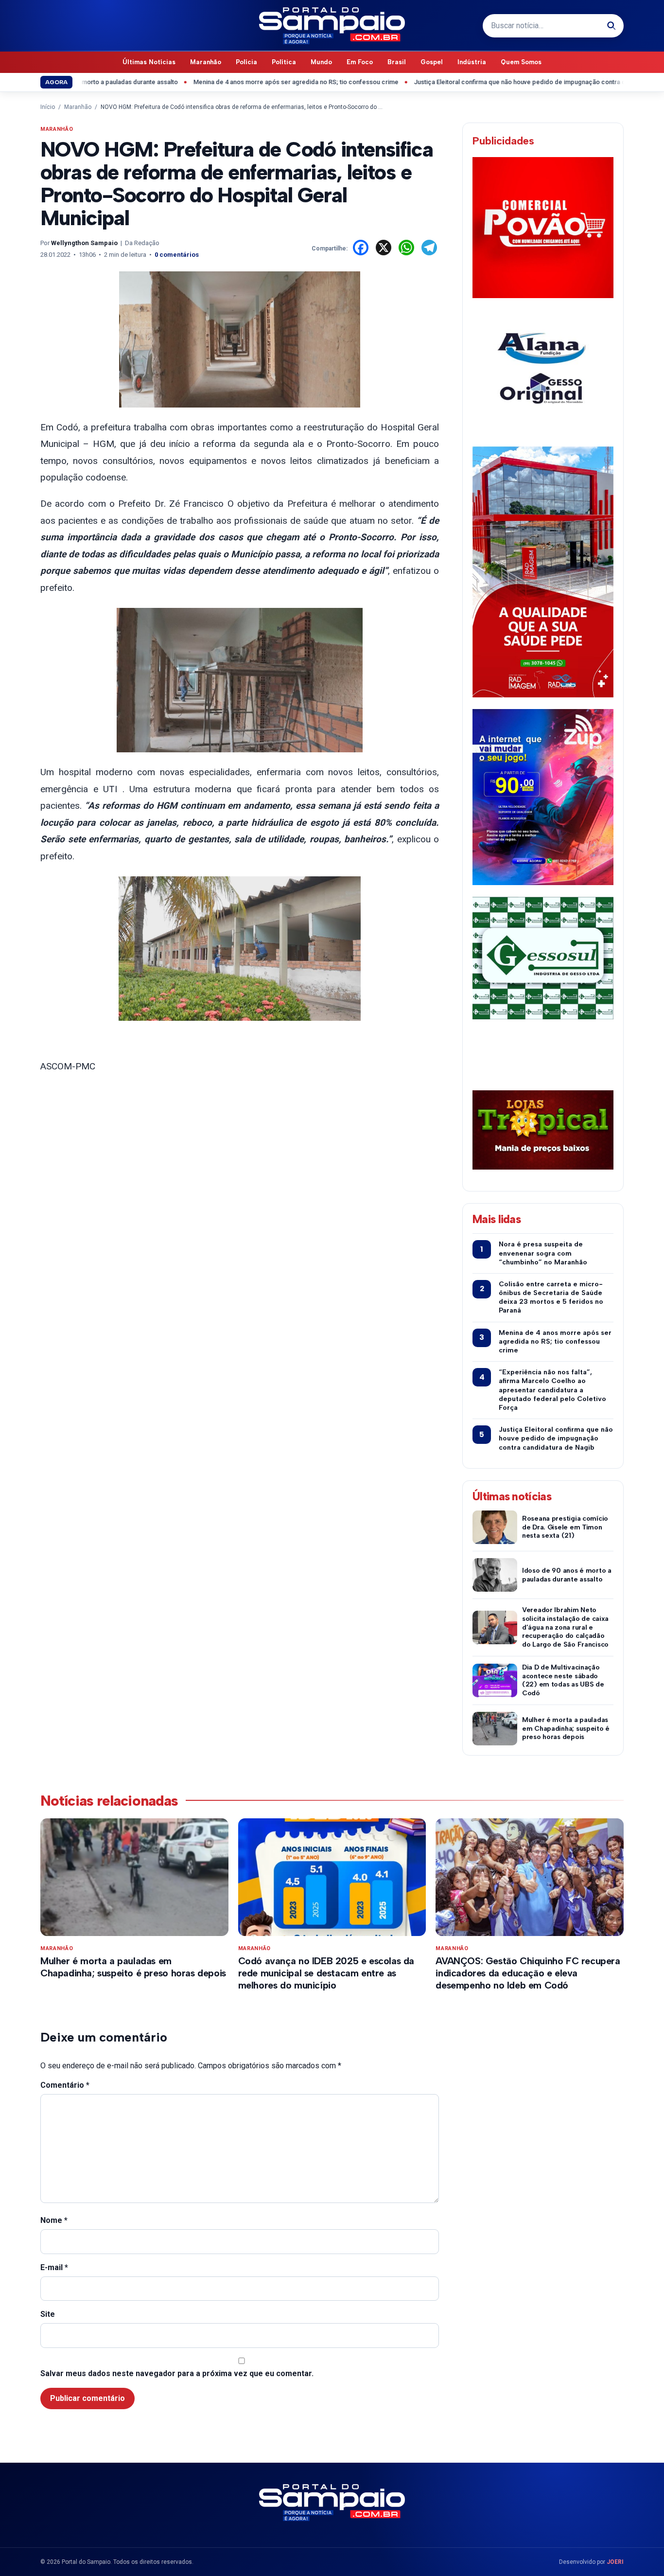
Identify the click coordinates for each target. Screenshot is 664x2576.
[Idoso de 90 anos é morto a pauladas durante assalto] (495, 1575)
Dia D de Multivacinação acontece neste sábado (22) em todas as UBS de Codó (563, 1680)
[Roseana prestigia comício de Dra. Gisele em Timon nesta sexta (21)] (495, 1527)
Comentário (65, 2085)
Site (48, 2314)
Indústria (472, 62)
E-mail (54, 2267)
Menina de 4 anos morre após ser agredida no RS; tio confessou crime (246, 82)
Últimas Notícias (149, 62)
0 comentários (177, 255)
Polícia (246, 62)
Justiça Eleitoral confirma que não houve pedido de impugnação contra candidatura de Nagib (499, 82)
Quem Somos (521, 62)
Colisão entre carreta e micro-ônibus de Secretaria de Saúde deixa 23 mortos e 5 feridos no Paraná (551, 1297)
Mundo (321, 62)
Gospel (432, 62)
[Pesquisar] (612, 26)
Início (48, 107)
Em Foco (360, 62)
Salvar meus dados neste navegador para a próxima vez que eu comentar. (177, 2373)
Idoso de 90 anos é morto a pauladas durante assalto (567, 1575)
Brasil (397, 62)
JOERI (615, 2562)
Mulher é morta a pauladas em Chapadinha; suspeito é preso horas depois (566, 1729)
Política (284, 62)
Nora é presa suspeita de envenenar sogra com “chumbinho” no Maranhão (543, 1253)
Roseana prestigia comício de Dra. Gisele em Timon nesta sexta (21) (565, 1527)
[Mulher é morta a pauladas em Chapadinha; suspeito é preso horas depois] (495, 1729)
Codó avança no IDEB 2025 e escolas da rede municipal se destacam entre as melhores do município (326, 1973)
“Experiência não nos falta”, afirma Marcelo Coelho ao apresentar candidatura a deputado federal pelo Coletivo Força (552, 1390)
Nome (54, 2220)
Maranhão (206, 62)
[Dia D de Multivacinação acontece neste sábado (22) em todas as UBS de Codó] (495, 1680)
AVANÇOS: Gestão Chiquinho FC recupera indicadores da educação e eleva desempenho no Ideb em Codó (528, 1973)
